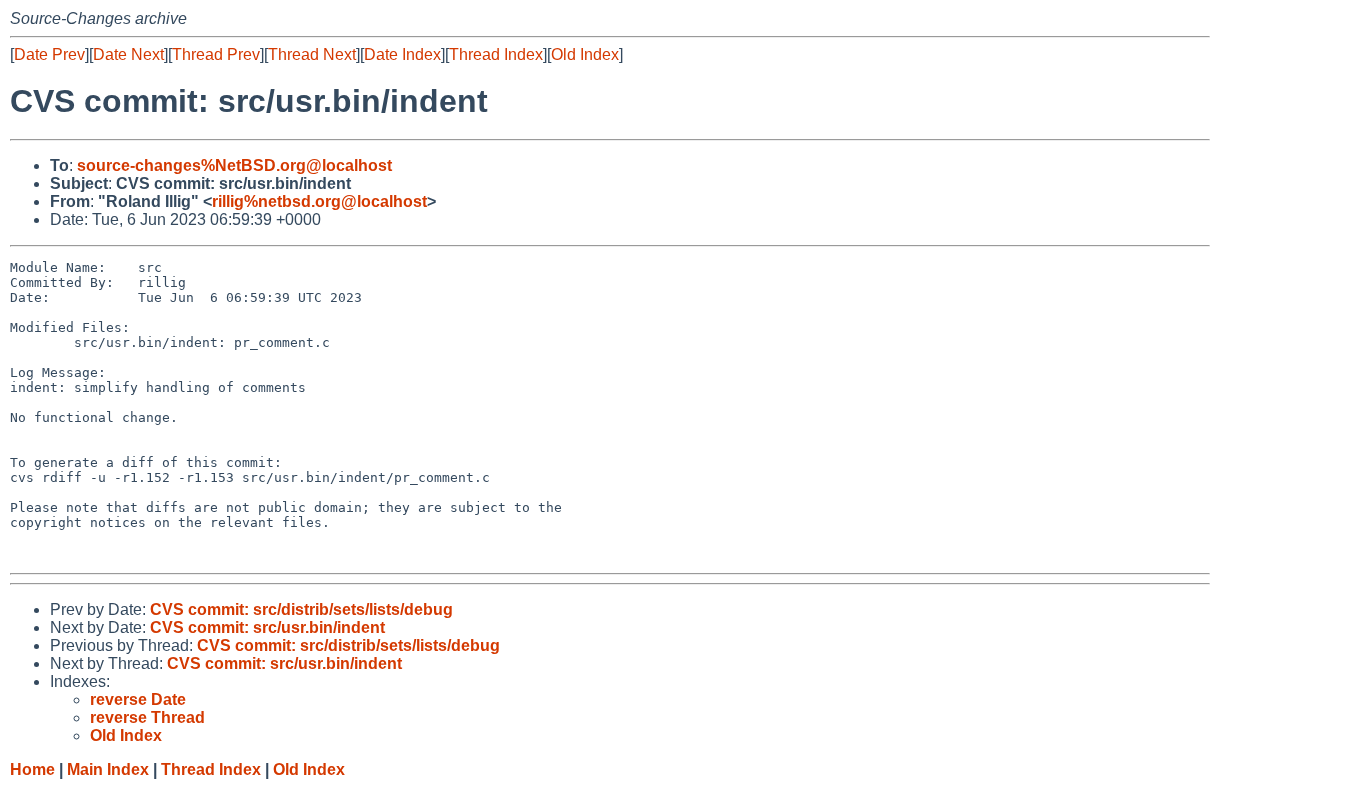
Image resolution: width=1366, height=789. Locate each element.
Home (32, 769)
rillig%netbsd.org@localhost (319, 201)
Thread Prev (216, 54)
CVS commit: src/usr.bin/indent (267, 627)
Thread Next (312, 54)
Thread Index (496, 54)
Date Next (128, 54)
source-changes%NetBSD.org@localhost (234, 165)
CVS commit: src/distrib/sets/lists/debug (301, 609)
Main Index (108, 769)
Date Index (402, 54)
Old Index (585, 54)
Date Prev (49, 54)
